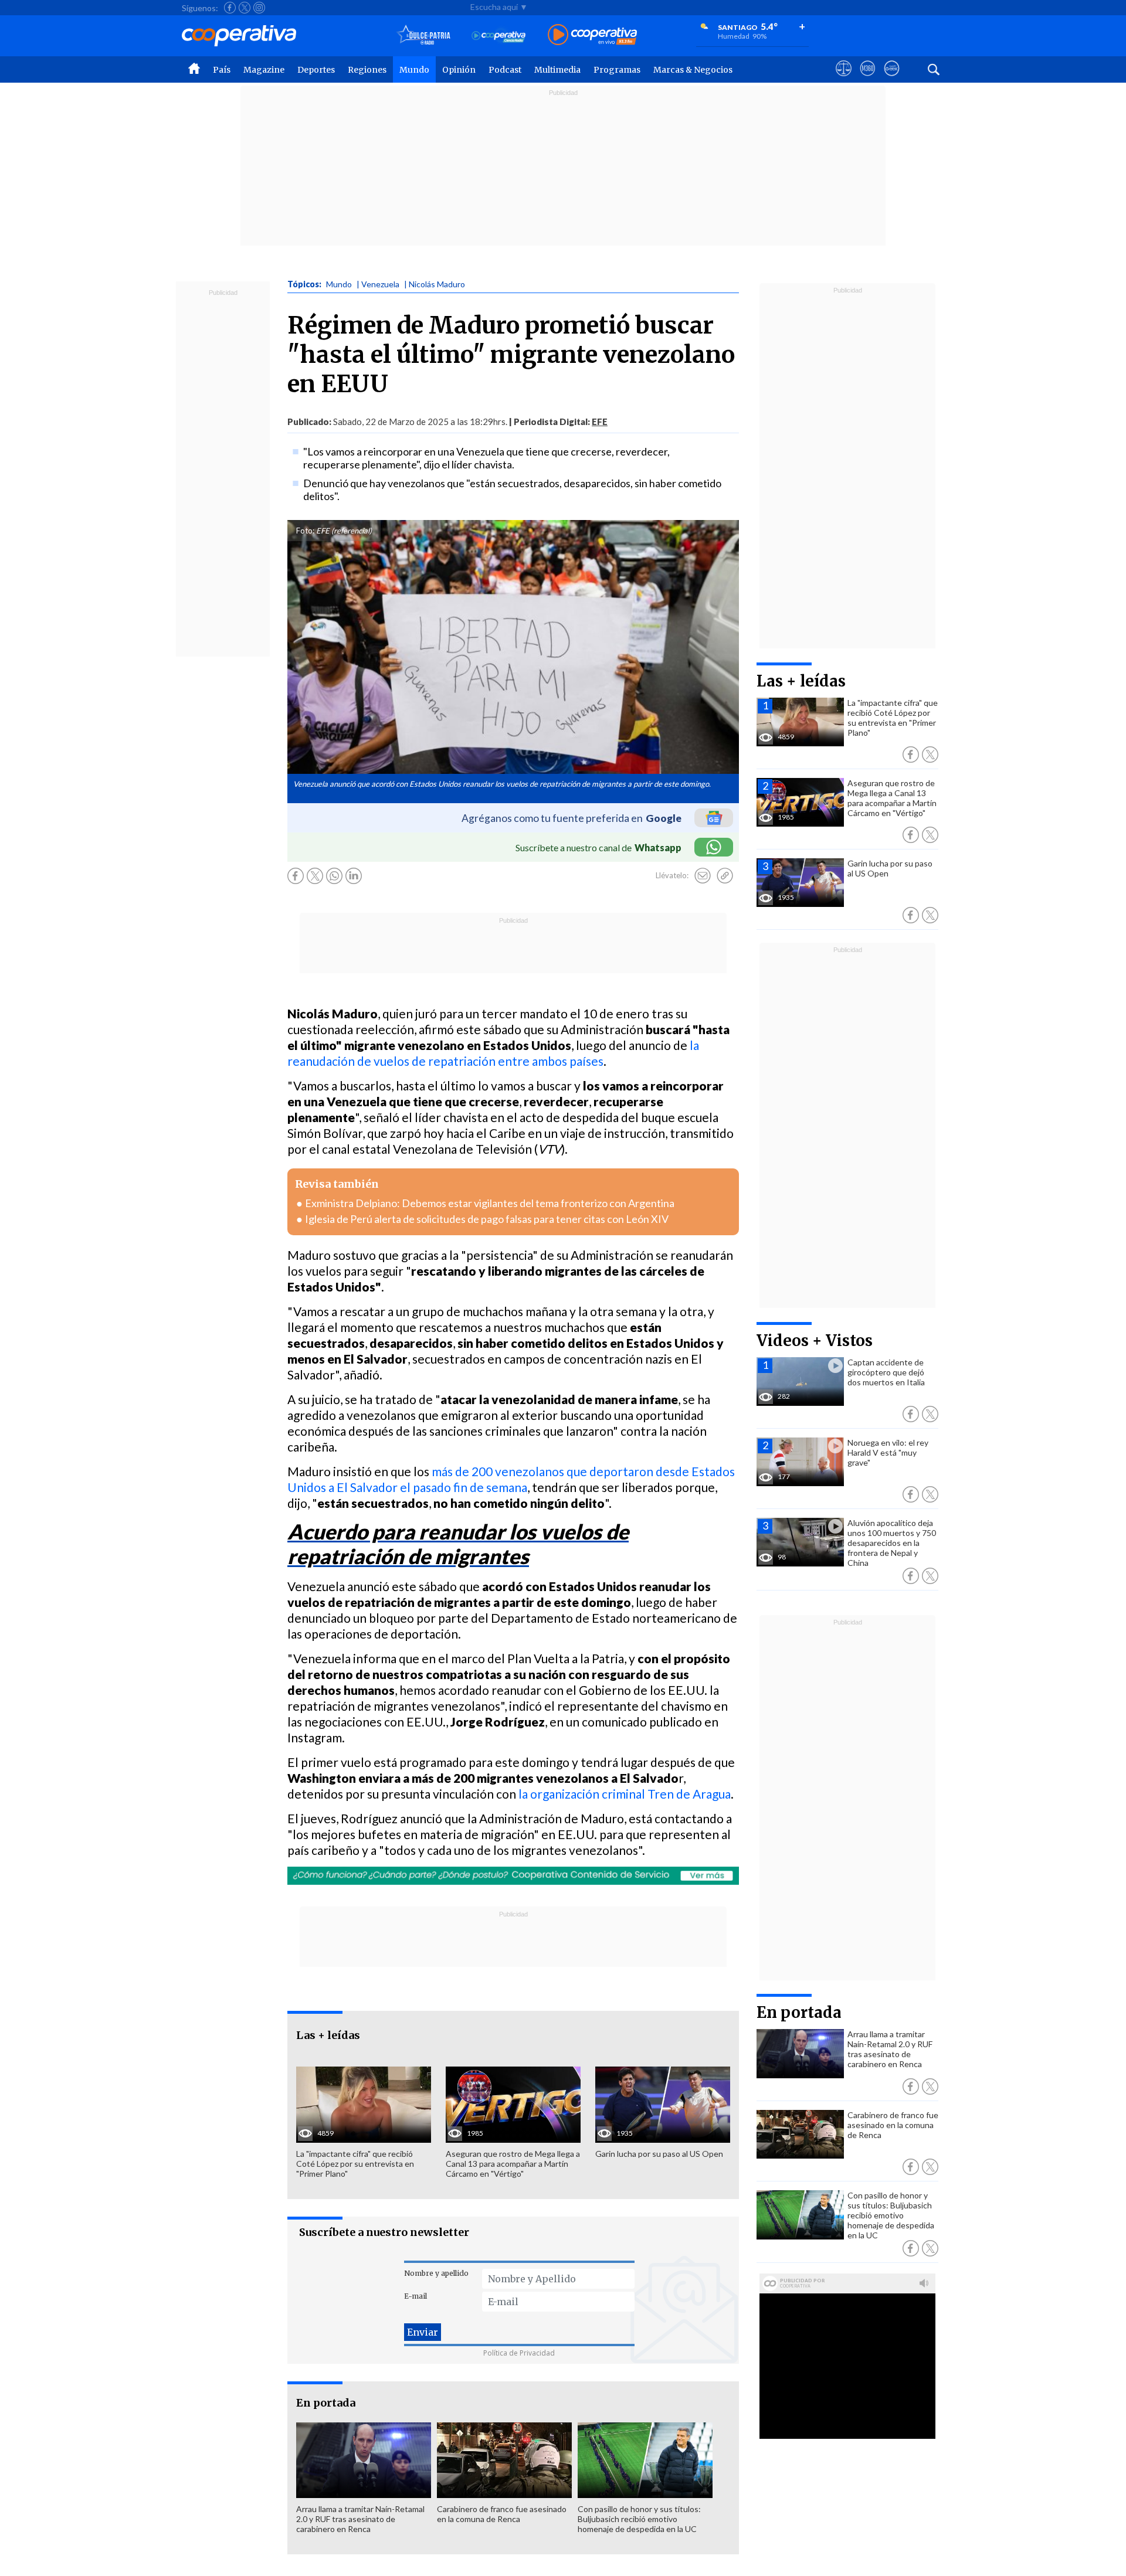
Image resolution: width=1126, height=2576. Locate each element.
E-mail (416, 2296)
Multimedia (557, 70)
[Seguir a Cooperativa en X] (245, 8)
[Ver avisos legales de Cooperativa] (844, 79)
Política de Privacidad (519, 2353)
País (222, 70)
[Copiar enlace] (725, 876)
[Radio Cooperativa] (592, 35)
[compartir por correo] (703, 876)
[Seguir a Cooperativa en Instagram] (259, 8)
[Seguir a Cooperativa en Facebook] (230, 8)
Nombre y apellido (436, 2273)
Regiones (367, 70)
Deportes (316, 70)
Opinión (459, 70)
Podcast (505, 70)
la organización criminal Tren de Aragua (625, 1794)
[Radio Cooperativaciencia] (499, 35)
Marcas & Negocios (693, 70)
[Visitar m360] (868, 79)
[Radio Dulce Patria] (424, 35)
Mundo (414, 70)
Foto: (305, 531)
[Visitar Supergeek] (892, 79)
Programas (617, 70)
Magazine (264, 70)
